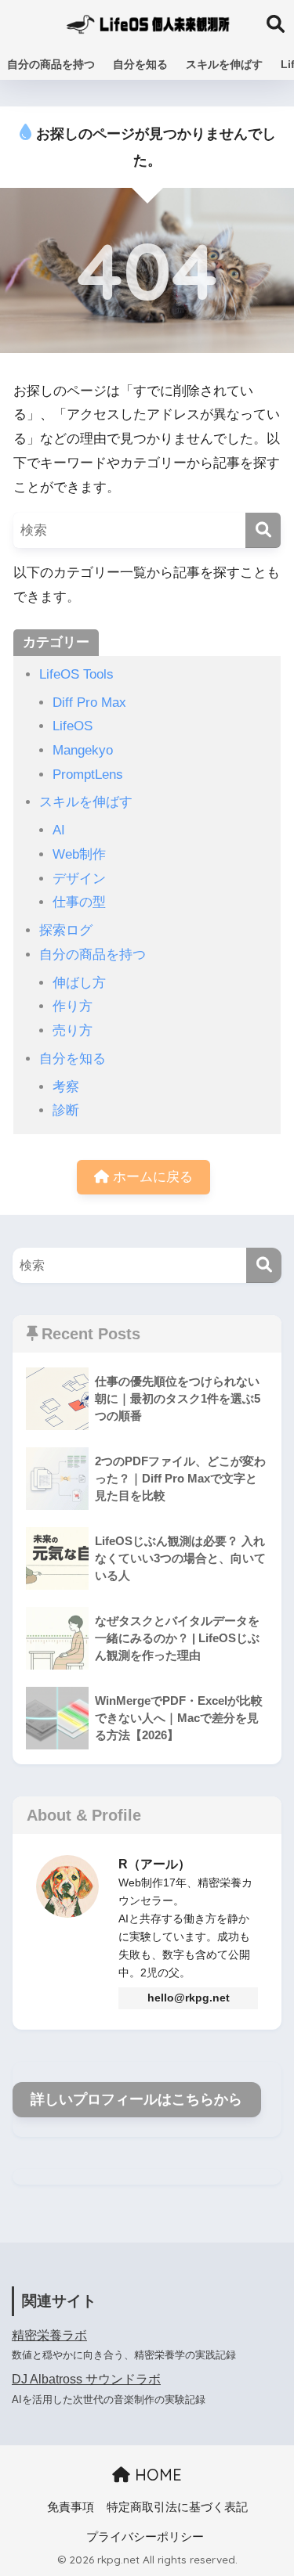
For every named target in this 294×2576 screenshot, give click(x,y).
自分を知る (140, 64)
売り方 (73, 1030)
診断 (66, 1110)
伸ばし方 (79, 983)
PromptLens (88, 775)
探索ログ (66, 930)
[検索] (263, 530)
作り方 (73, 1006)
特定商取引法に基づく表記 (177, 2507)
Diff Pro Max (89, 703)
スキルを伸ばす (224, 64)
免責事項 (71, 2507)
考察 (66, 1087)
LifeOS (73, 726)
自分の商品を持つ (51, 64)
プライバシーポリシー (145, 2537)
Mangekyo (83, 750)
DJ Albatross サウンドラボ (86, 2379)
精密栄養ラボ (49, 2335)
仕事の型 (79, 902)
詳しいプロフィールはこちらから (136, 2099)
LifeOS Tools (76, 674)
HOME (156, 2475)
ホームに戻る (151, 1177)
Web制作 (79, 854)
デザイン (79, 879)
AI (59, 830)
